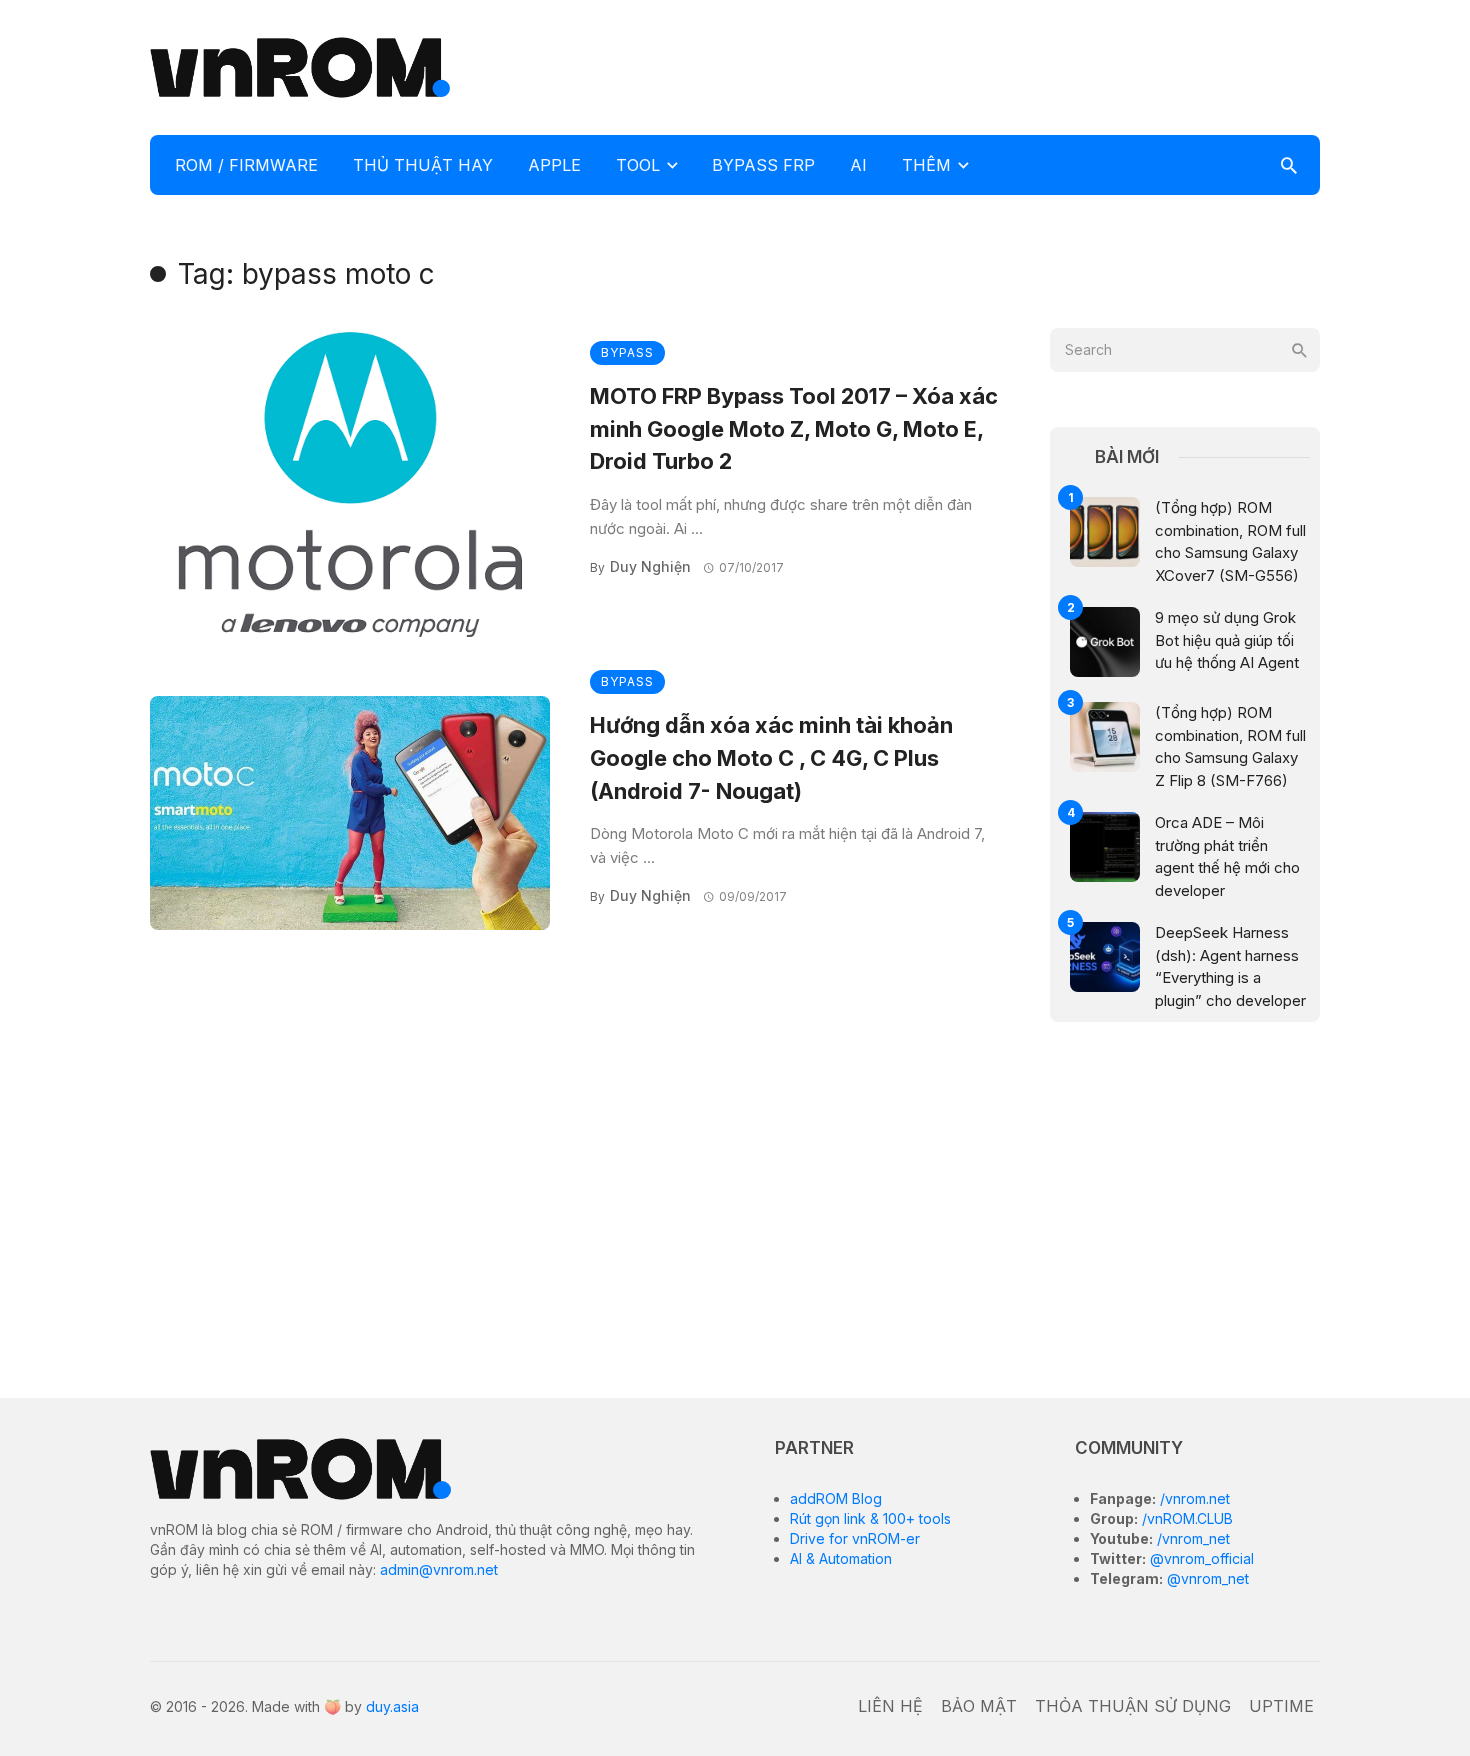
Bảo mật (979, 1706)
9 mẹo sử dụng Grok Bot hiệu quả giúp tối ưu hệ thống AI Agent (1227, 640)
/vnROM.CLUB (1185, 1518)
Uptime (1281, 1706)
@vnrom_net (1206, 1578)
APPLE (554, 165)
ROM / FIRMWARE (246, 165)
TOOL (638, 165)
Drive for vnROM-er (855, 1538)
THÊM (926, 165)
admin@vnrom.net (439, 1569)
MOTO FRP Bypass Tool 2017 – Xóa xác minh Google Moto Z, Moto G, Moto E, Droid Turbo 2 (794, 429)
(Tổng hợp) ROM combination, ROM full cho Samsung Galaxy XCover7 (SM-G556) (1230, 541)
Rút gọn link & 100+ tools (870, 1518)
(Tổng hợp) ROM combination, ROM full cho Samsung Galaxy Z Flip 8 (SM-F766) (1230, 746)
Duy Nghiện (650, 566)
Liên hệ (890, 1706)
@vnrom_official (1200, 1558)
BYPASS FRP (763, 165)
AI (858, 165)
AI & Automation (841, 1558)
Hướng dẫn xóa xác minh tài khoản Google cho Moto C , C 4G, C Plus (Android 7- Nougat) (771, 758)
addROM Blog (836, 1498)
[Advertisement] (956, 65)
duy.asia (392, 1706)
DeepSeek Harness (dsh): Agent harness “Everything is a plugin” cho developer (1230, 966)
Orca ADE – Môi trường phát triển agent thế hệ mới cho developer (1227, 856)
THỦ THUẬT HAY (423, 165)
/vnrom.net (1193, 1498)
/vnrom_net (1191, 1538)
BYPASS (627, 352)
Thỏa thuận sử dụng (1133, 1706)
